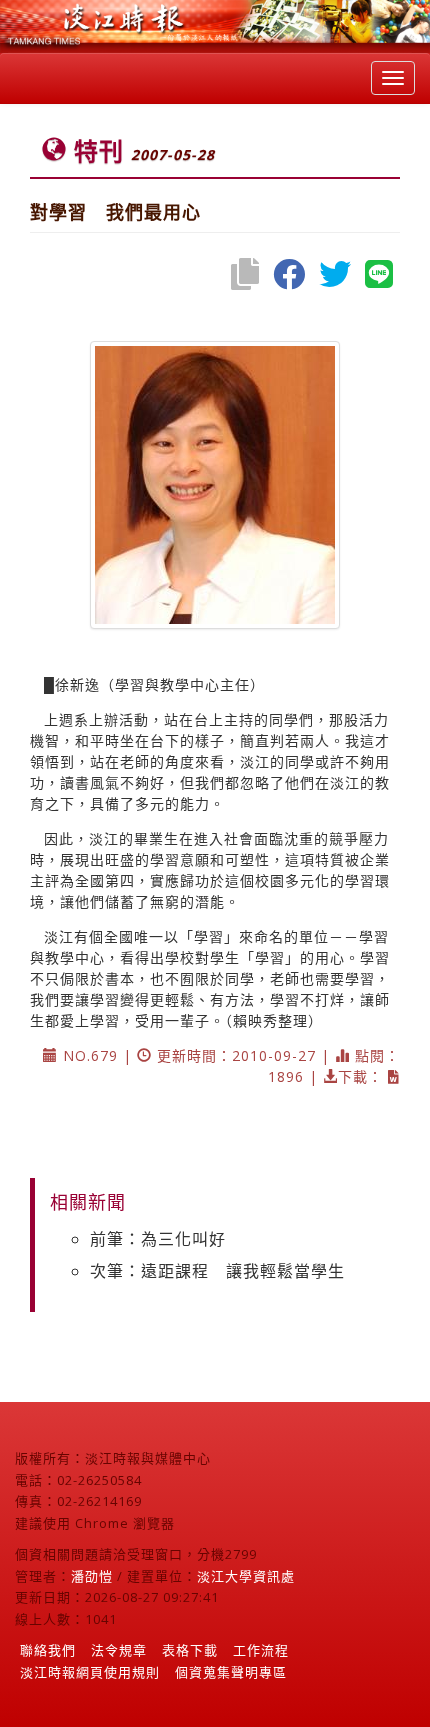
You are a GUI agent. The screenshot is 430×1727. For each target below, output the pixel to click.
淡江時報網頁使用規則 (90, 1672)
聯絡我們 (48, 1650)
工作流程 (261, 1650)
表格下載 (190, 1650)
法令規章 (119, 1650)
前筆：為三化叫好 (158, 1239)
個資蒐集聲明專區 (231, 1672)
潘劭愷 (92, 1576)
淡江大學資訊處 (246, 1576)
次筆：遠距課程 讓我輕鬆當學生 (217, 1271)
